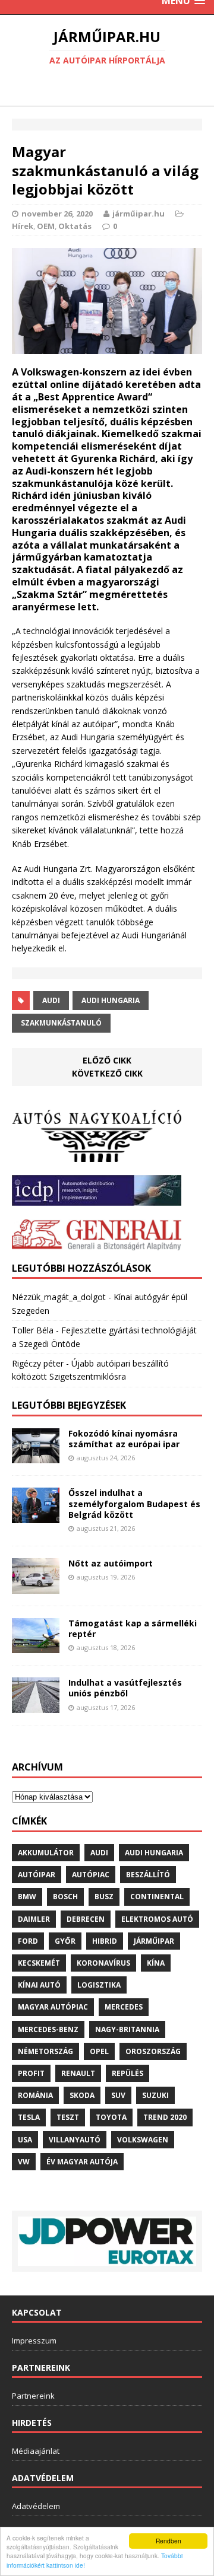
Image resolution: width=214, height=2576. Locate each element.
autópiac (91, 1875)
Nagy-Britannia (127, 2029)
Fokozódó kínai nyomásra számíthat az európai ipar (124, 1439)
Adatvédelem (36, 2506)
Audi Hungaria (111, 1000)
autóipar (37, 1875)
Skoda (82, 2095)
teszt (68, 2117)
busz (104, 1897)
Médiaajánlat (36, 2451)
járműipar (154, 1941)
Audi (51, 1000)
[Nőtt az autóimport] (36, 1586)
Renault (78, 2073)
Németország (45, 2051)
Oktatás (75, 226)
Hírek (23, 226)
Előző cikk (107, 1060)
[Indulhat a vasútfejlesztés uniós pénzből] (36, 1706)
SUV (118, 2095)
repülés (128, 2073)
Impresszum (34, 2341)
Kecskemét (39, 1963)
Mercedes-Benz (48, 2029)
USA (25, 2140)
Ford (28, 1941)
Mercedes (124, 2007)
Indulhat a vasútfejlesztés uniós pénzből (125, 1688)
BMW (27, 1897)
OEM (46, 226)
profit (31, 2073)
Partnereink (33, 2396)
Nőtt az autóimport (111, 1563)
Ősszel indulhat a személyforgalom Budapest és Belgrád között (134, 1503)
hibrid (105, 1941)
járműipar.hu (139, 214)
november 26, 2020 (57, 214)
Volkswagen (143, 2140)
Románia (35, 2095)
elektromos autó (157, 1919)
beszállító (148, 1875)
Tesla (29, 2117)
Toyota (111, 2117)
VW (24, 2162)
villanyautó (75, 2140)
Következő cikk (107, 1073)
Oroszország (153, 2051)
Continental (157, 1897)
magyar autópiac (53, 2007)
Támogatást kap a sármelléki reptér (133, 1628)
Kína (156, 1963)
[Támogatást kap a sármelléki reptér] (36, 1646)
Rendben (169, 2541)
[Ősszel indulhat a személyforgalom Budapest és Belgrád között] (36, 1516)
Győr (65, 1941)
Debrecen (86, 1919)
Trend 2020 (165, 2117)
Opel (99, 2051)
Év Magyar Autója (82, 2162)
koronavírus (103, 1963)
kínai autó (39, 1985)
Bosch (65, 1897)
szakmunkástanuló (61, 1023)
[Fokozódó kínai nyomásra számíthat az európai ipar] (36, 1456)
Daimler (34, 1919)
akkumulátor (46, 1853)
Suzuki (155, 2095)
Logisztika (99, 1985)
